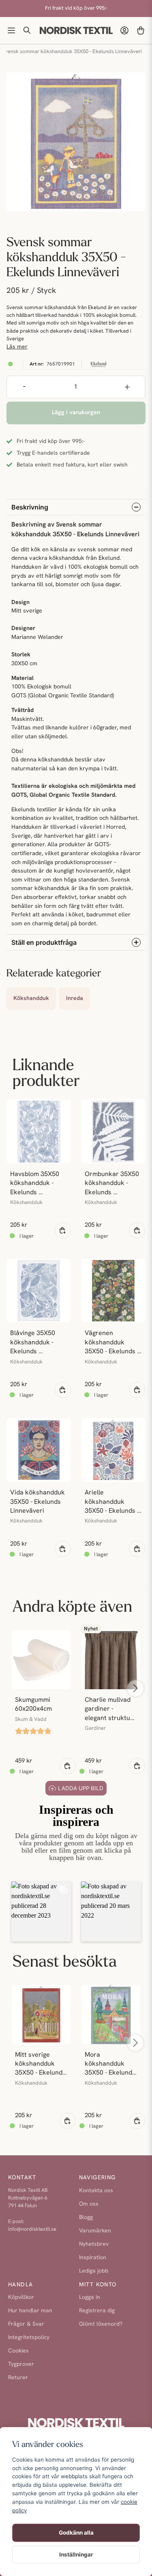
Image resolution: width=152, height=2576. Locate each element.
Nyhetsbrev (94, 2244)
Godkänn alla (76, 2533)
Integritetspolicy (29, 2338)
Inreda (75, 999)
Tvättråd (22, 711)
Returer (18, 2378)
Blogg (86, 2218)
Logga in (90, 2298)
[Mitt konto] (124, 30)
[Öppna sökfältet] (28, 30)
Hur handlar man (30, 2311)
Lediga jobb (94, 2271)
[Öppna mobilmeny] (11, 30)
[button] (41, 1912)
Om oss (89, 2204)
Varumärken (95, 2231)
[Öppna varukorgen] (141, 30)
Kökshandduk (31, 999)
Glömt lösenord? (101, 2324)
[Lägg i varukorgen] (63, 1230)
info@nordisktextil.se (32, 2229)
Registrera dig (97, 2311)
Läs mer (17, 347)
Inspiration (93, 2258)
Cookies (18, 2351)
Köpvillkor (21, 2298)
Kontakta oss (96, 2191)
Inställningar (76, 2554)
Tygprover (21, 2364)
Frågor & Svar (26, 2324)
